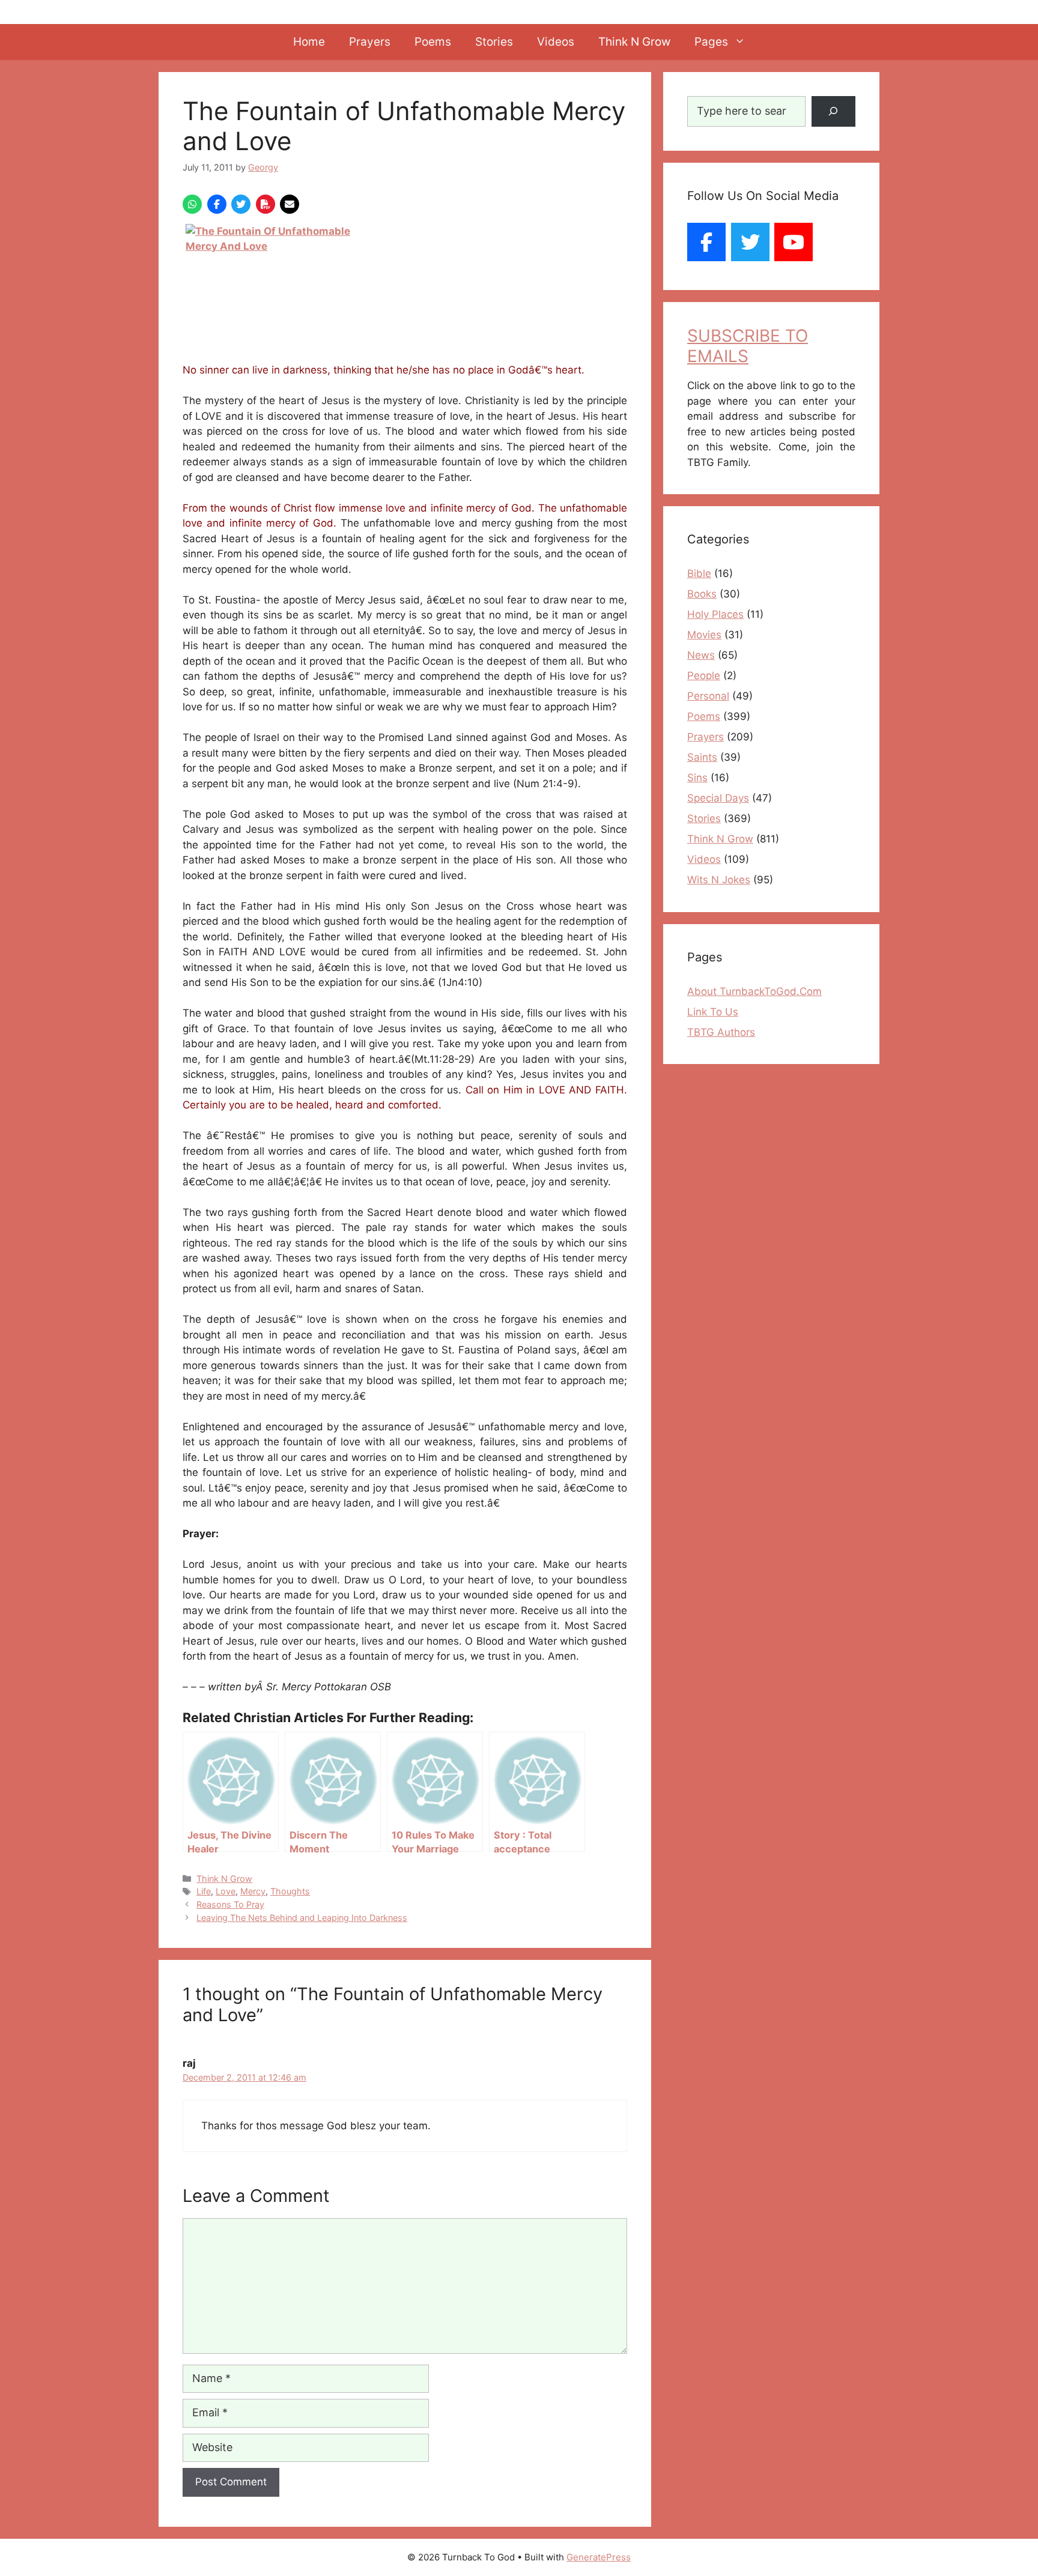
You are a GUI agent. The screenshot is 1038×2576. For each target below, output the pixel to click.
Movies (704, 635)
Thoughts (290, 1891)
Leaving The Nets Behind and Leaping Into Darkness (302, 1918)
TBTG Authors (721, 1032)
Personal (708, 696)
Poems (433, 42)
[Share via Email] (290, 204)
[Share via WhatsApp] (192, 204)
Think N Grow (634, 42)
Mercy (253, 1891)
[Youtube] (794, 242)
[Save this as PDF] (266, 204)
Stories (494, 42)
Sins (697, 778)
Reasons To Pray (230, 1904)
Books (702, 594)
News (701, 655)
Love (226, 1891)
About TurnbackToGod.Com (754, 991)
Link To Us (713, 1012)
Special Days (718, 798)
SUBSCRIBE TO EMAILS (748, 346)
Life (204, 1891)
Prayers (370, 42)
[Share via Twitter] (241, 204)
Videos (556, 42)
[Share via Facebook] (217, 204)
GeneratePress (599, 2557)
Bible (699, 573)
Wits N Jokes (719, 880)
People (704, 676)
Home (309, 42)
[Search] (833, 111)
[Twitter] (750, 242)
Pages (711, 42)
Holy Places (715, 614)
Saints (702, 757)
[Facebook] (706, 242)
